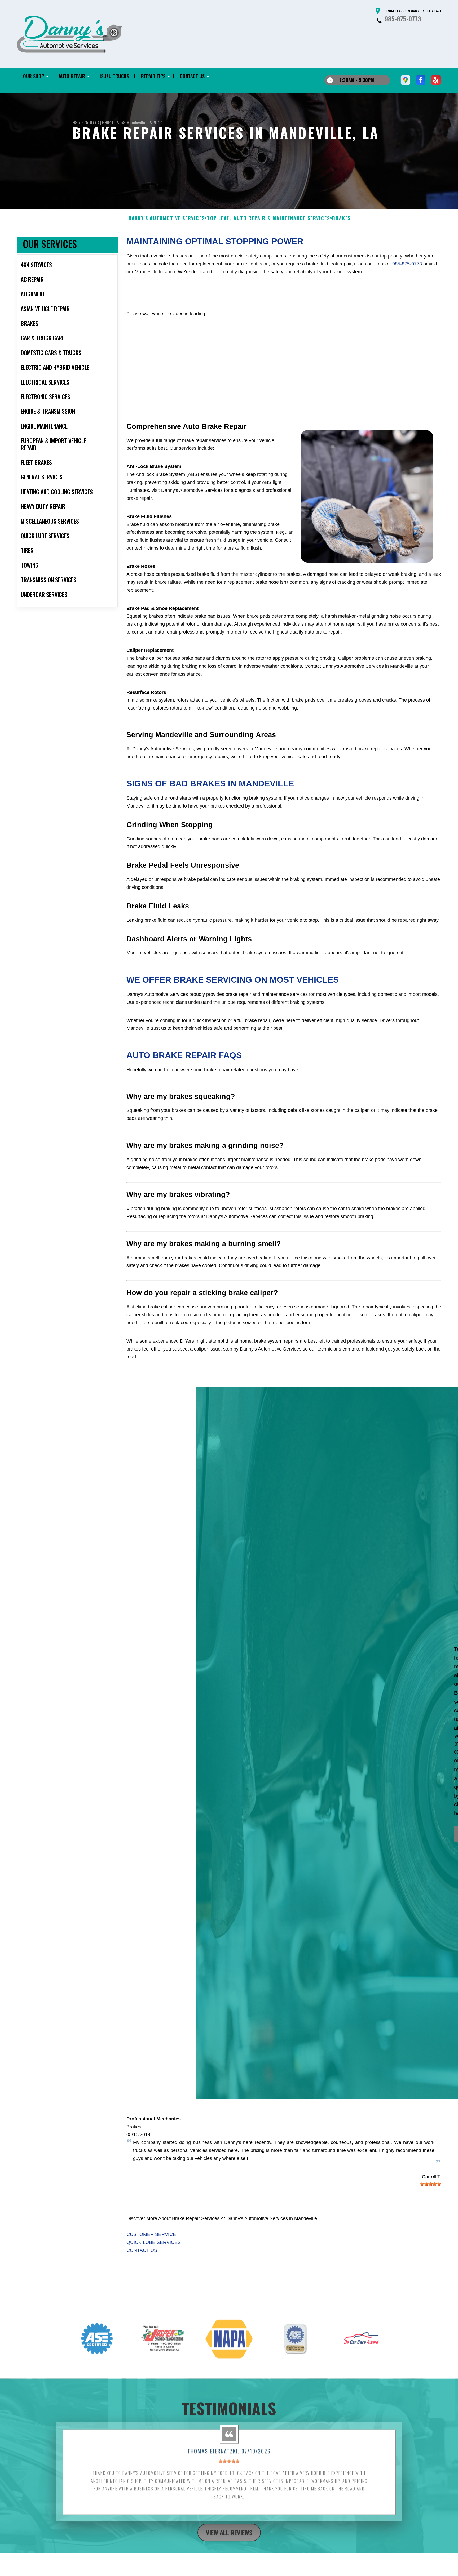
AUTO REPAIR (72, 76)
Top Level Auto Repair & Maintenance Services (268, 218)
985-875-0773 (403, 19)
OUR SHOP (34, 76)
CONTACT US (192, 76)
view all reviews (229, 2527)
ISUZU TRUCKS (114, 76)
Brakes (134, 2127)
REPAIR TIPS (153, 76)
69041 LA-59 (114, 122)
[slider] (430, 2184)
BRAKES (341, 218)
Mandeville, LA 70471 (145, 122)
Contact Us (142, 2250)
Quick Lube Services (154, 2242)
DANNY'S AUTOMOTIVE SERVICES (167, 218)
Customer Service (151, 2234)
